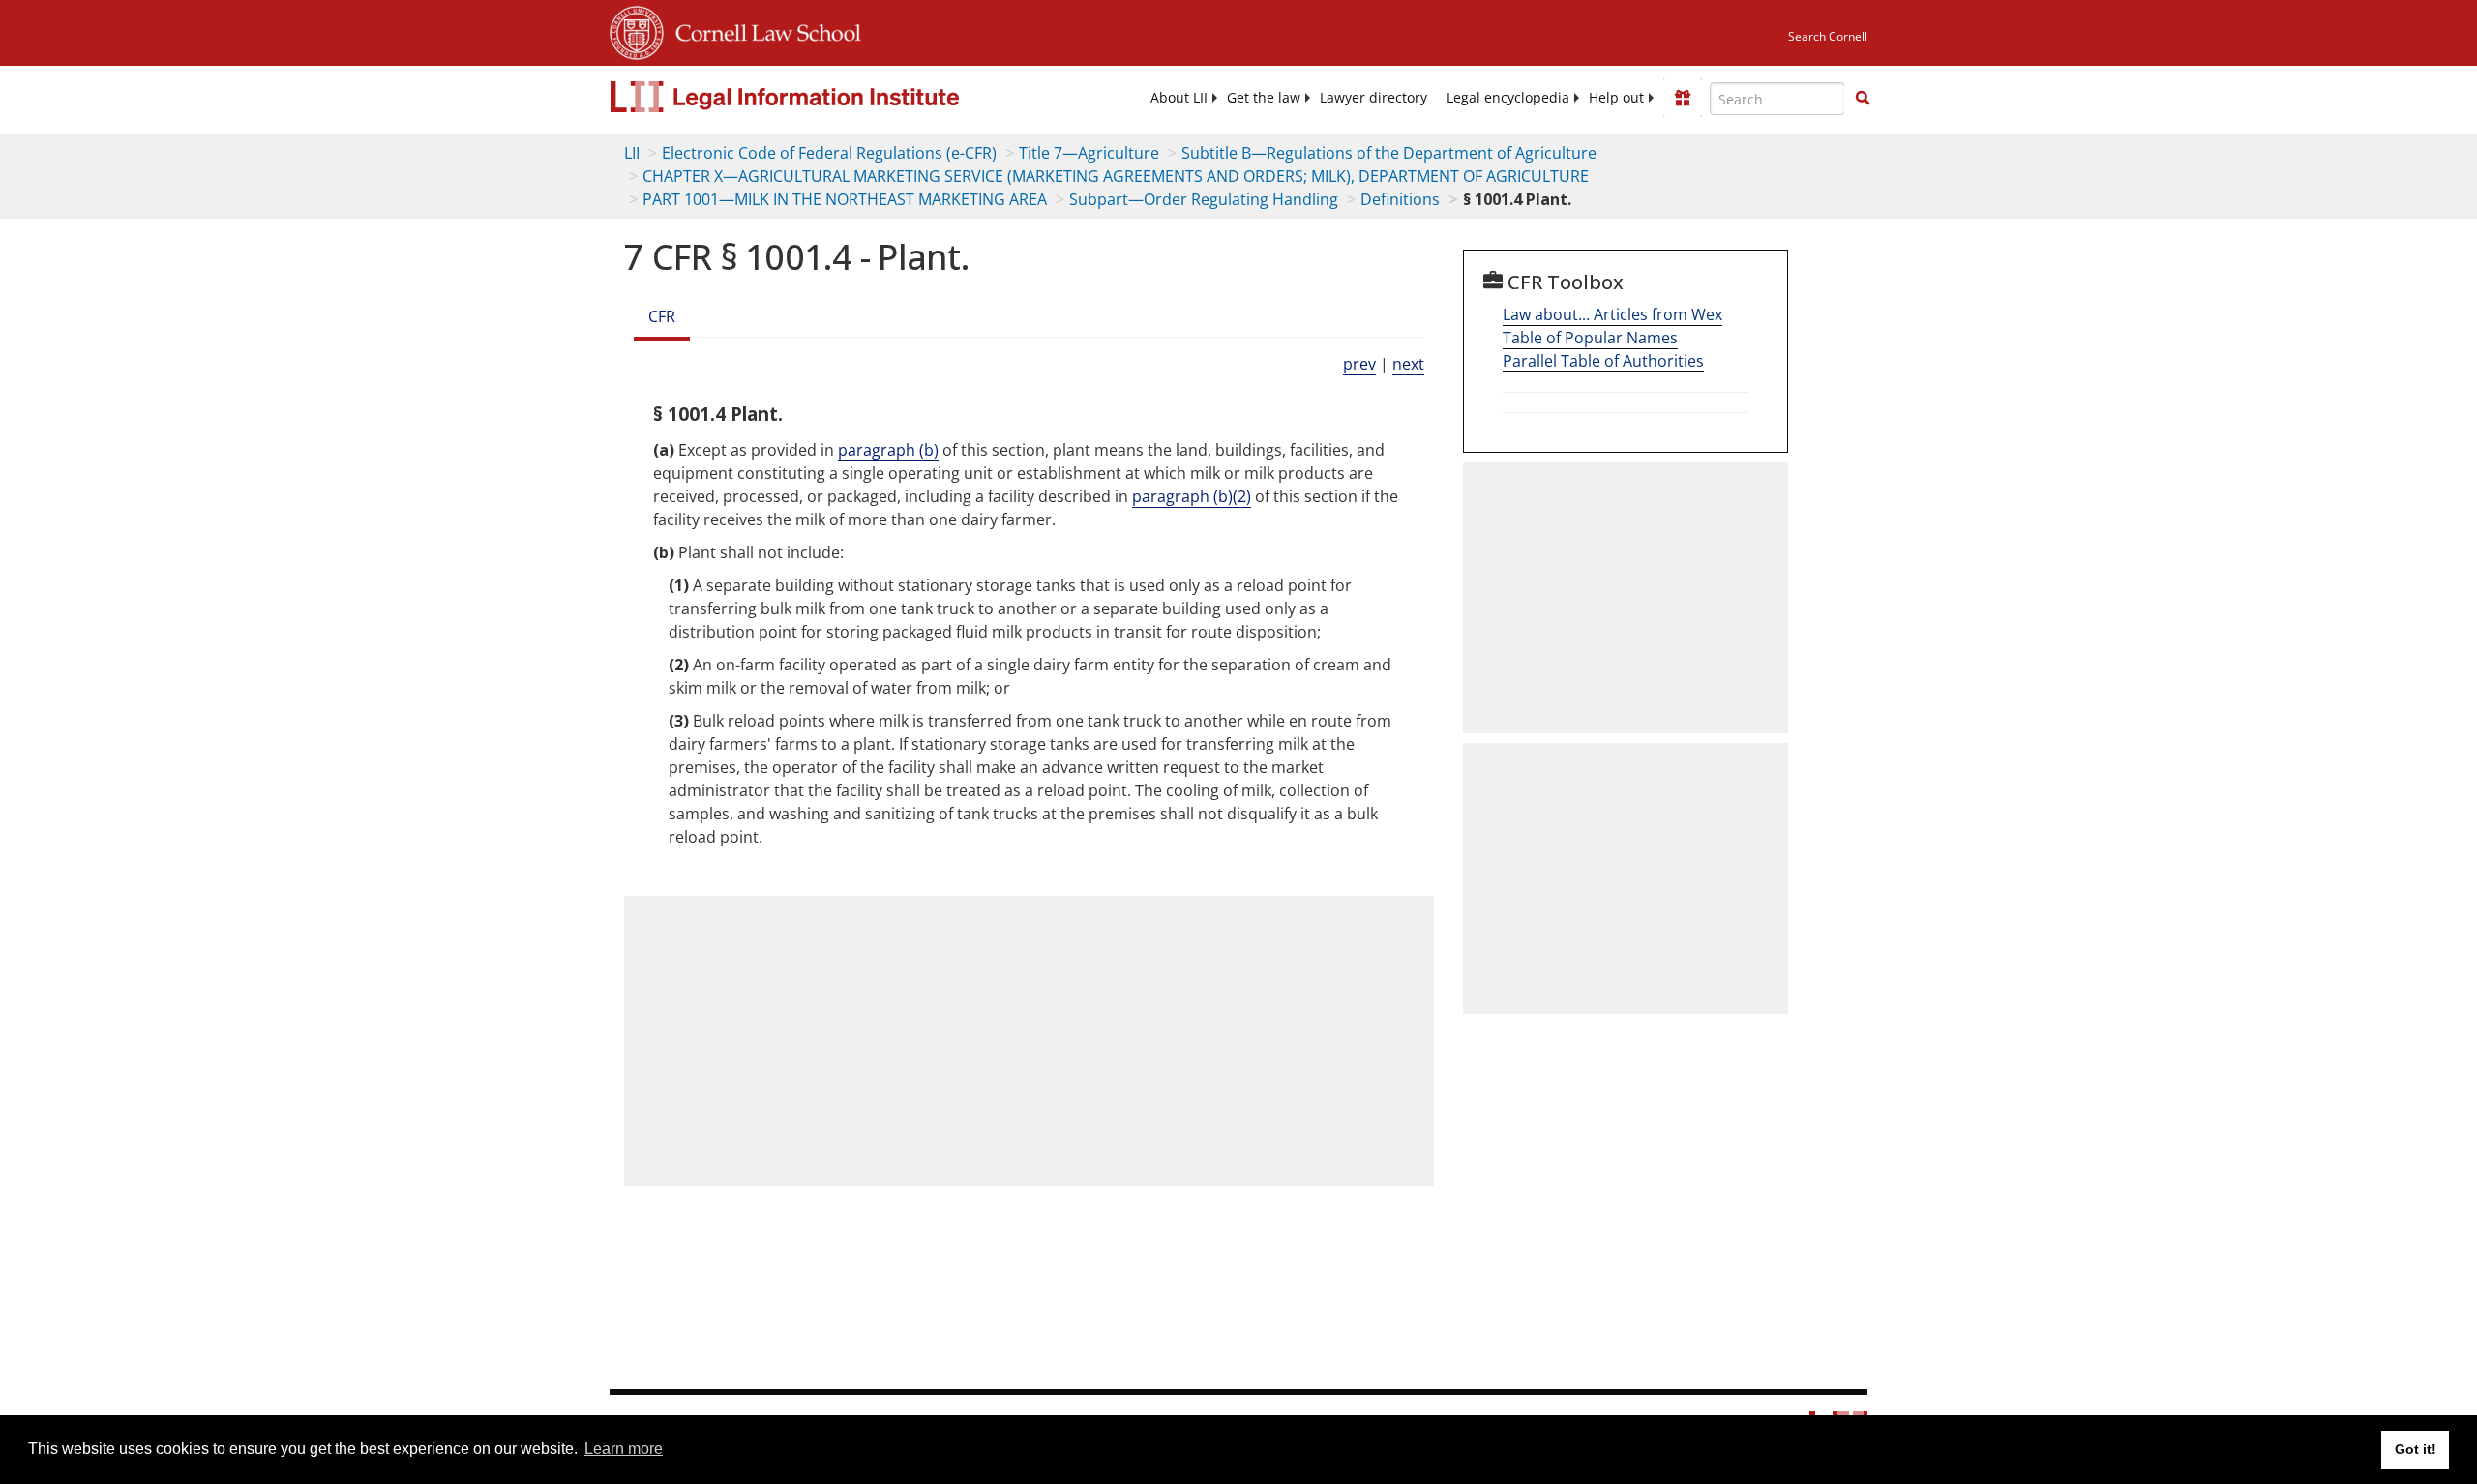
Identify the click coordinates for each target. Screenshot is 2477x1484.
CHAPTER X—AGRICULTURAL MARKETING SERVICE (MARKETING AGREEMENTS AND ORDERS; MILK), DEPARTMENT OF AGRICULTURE (1116, 176)
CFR (662, 316)
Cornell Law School (762, 30)
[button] (1863, 98)
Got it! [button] (2416, 1449)
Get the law (1264, 98)
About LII (1179, 98)
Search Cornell (1828, 36)
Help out (1616, 98)
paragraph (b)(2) (1192, 496)
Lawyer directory (1373, 98)
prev (1359, 364)
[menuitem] (1179, 98)
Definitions (1400, 199)
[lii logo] (827, 97)
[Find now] (1863, 99)
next (1408, 364)
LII (632, 153)
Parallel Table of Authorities (1603, 361)
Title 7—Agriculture (1089, 153)
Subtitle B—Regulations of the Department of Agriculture (1389, 153)
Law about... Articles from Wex (1612, 314)
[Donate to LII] (1683, 98)
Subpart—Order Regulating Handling (1204, 199)
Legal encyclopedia (1508, 98)
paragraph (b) (888, 450)
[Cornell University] (637, 30)
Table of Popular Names (1590, 338)
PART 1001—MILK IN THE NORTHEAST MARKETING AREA (845, 199)
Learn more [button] (624, 1449)
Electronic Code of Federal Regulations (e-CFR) (829, 153)
